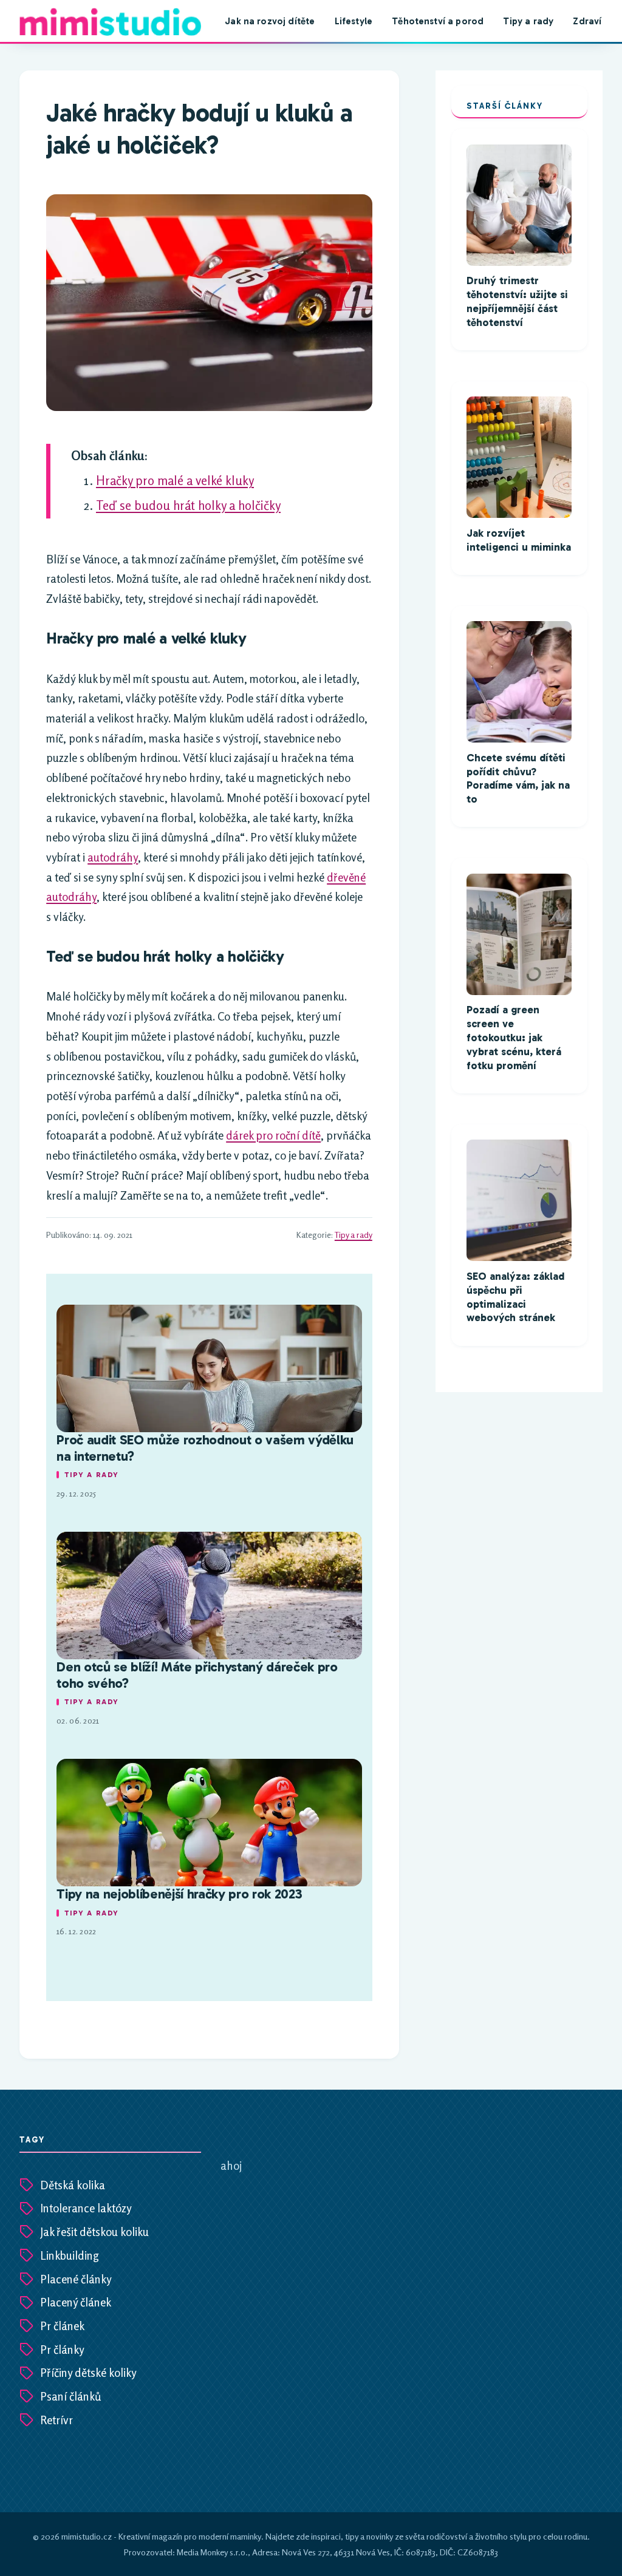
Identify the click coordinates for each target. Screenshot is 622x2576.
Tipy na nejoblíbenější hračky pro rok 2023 (179, 1894)
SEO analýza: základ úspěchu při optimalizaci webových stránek (515, 1297)
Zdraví (587, 21)
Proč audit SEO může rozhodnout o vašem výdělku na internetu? (205, 1448)
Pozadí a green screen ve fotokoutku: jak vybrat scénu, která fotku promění (514, 1038)
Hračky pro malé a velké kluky (175, 481)
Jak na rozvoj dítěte (270, 21)
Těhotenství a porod (438, 21)
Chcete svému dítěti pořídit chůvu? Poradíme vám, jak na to (518, 779)
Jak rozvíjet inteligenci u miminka (519, 540)
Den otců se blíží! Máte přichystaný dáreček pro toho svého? (197, 1675)
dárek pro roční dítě (273, 1135)
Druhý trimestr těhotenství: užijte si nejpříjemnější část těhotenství (517, 302)
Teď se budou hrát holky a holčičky (188, 505)
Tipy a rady (528, 21)
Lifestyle (354, 21)
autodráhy (113, 857)
